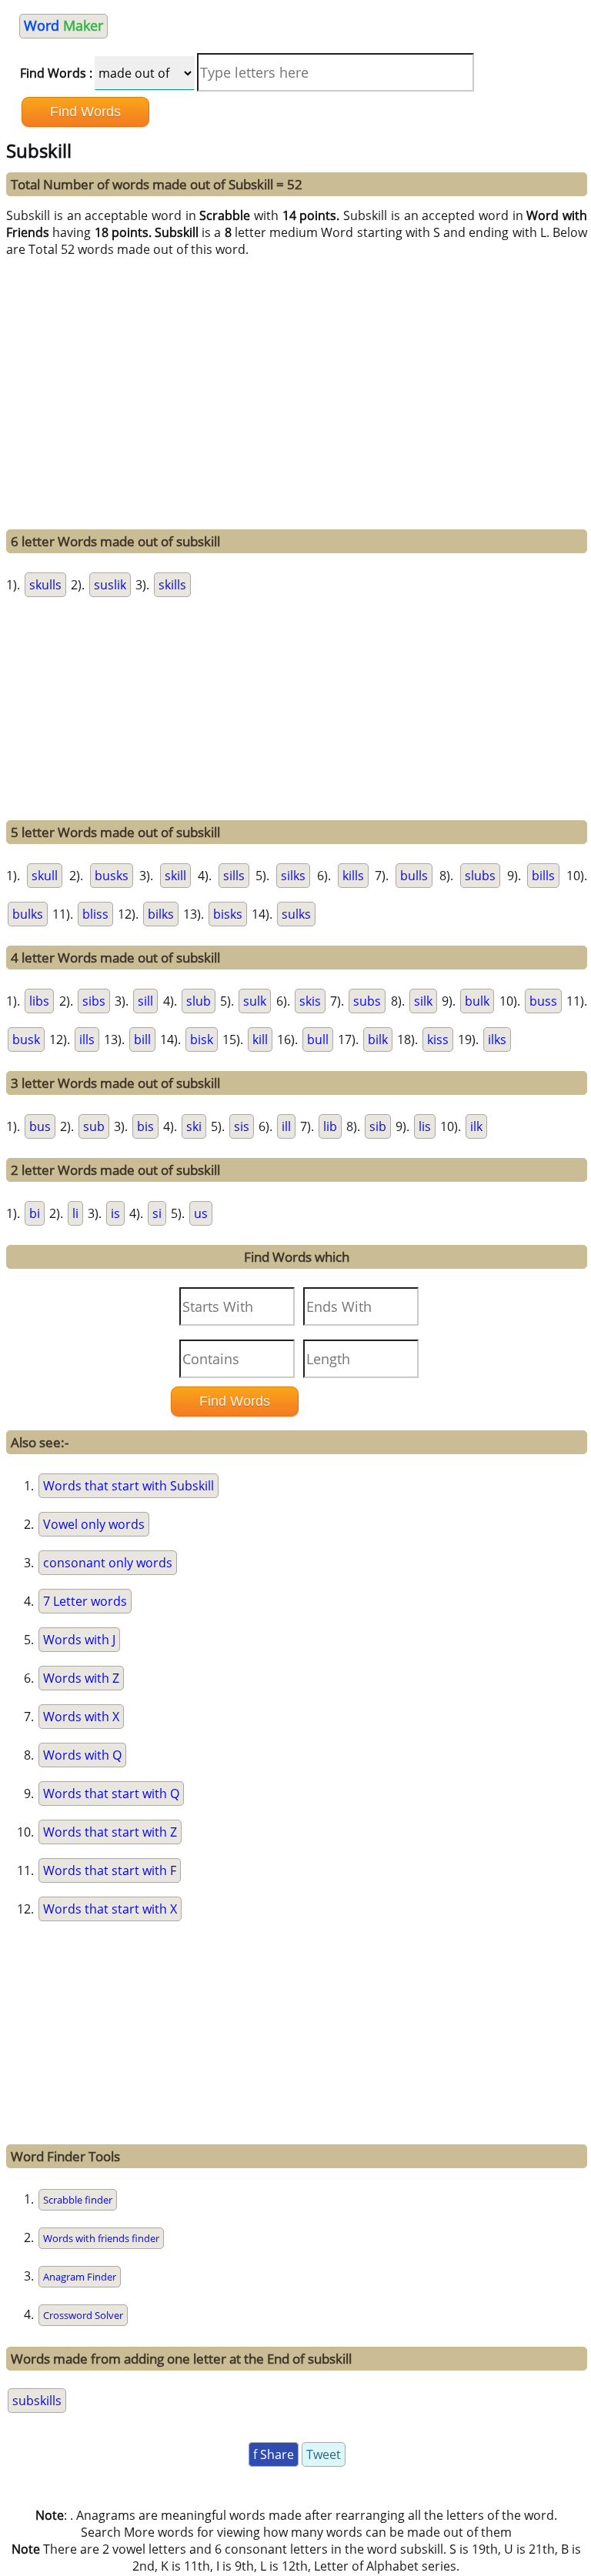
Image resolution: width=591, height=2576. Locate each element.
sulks (296, 914)
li (75, 1213)
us (201, 1213)
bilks (161, 914)
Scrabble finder (78, 2200)
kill (260, 1039)
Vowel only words (94, 1524)
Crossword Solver (83, 2315)
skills (172, 585)
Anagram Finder (80, 2277)
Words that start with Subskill (129, 1486)
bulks (28, 914)
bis (145, 1126)
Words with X (81, 1717)
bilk (378, 1039)
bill (142, 1039)
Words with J (79, 1640)
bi (35, 1213)
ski (194, 1126)
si (157, 1213)
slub (199, 1001)
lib (330, 1126)
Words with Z (81, 1678)
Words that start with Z (110, 1832)
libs (39, 1001)
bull (318, 1039)
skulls (45, 585)
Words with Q (82, 1755)
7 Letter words (85, 1601)
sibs (94, 1001)
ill (286, 1126)
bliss (95, 914)
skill (175, 876)
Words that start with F (110, 1870)
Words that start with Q (111, 1794)
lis (425, 1126)
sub (94, 1126)
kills (353, 876)
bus (40, 1126)
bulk (477, 1001)
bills (543, 876)
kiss (438, 1039)
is (115, 1213)
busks (112, 876)
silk (423, 1001)
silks (293, 876)
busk (26, 1039)
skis (310, 1001)
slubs (480, 876)
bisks (228, 914)
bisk (202, 1039)
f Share (274, 2454)
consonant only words (108, 1563)
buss (543, 1001)
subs (367, 1001)
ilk (476, 1126)
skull (45, 876)
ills (87, 1039)
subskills (37, 2401)
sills (234, 876)
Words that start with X (110, 1909)
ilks (497, 1039)
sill (145, 1001)
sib (378, 1126)
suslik (110, 585)
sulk (255, 1001)
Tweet (324, 2454)
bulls (414, 876)
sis (242, 1126)
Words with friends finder (101, 2238)
